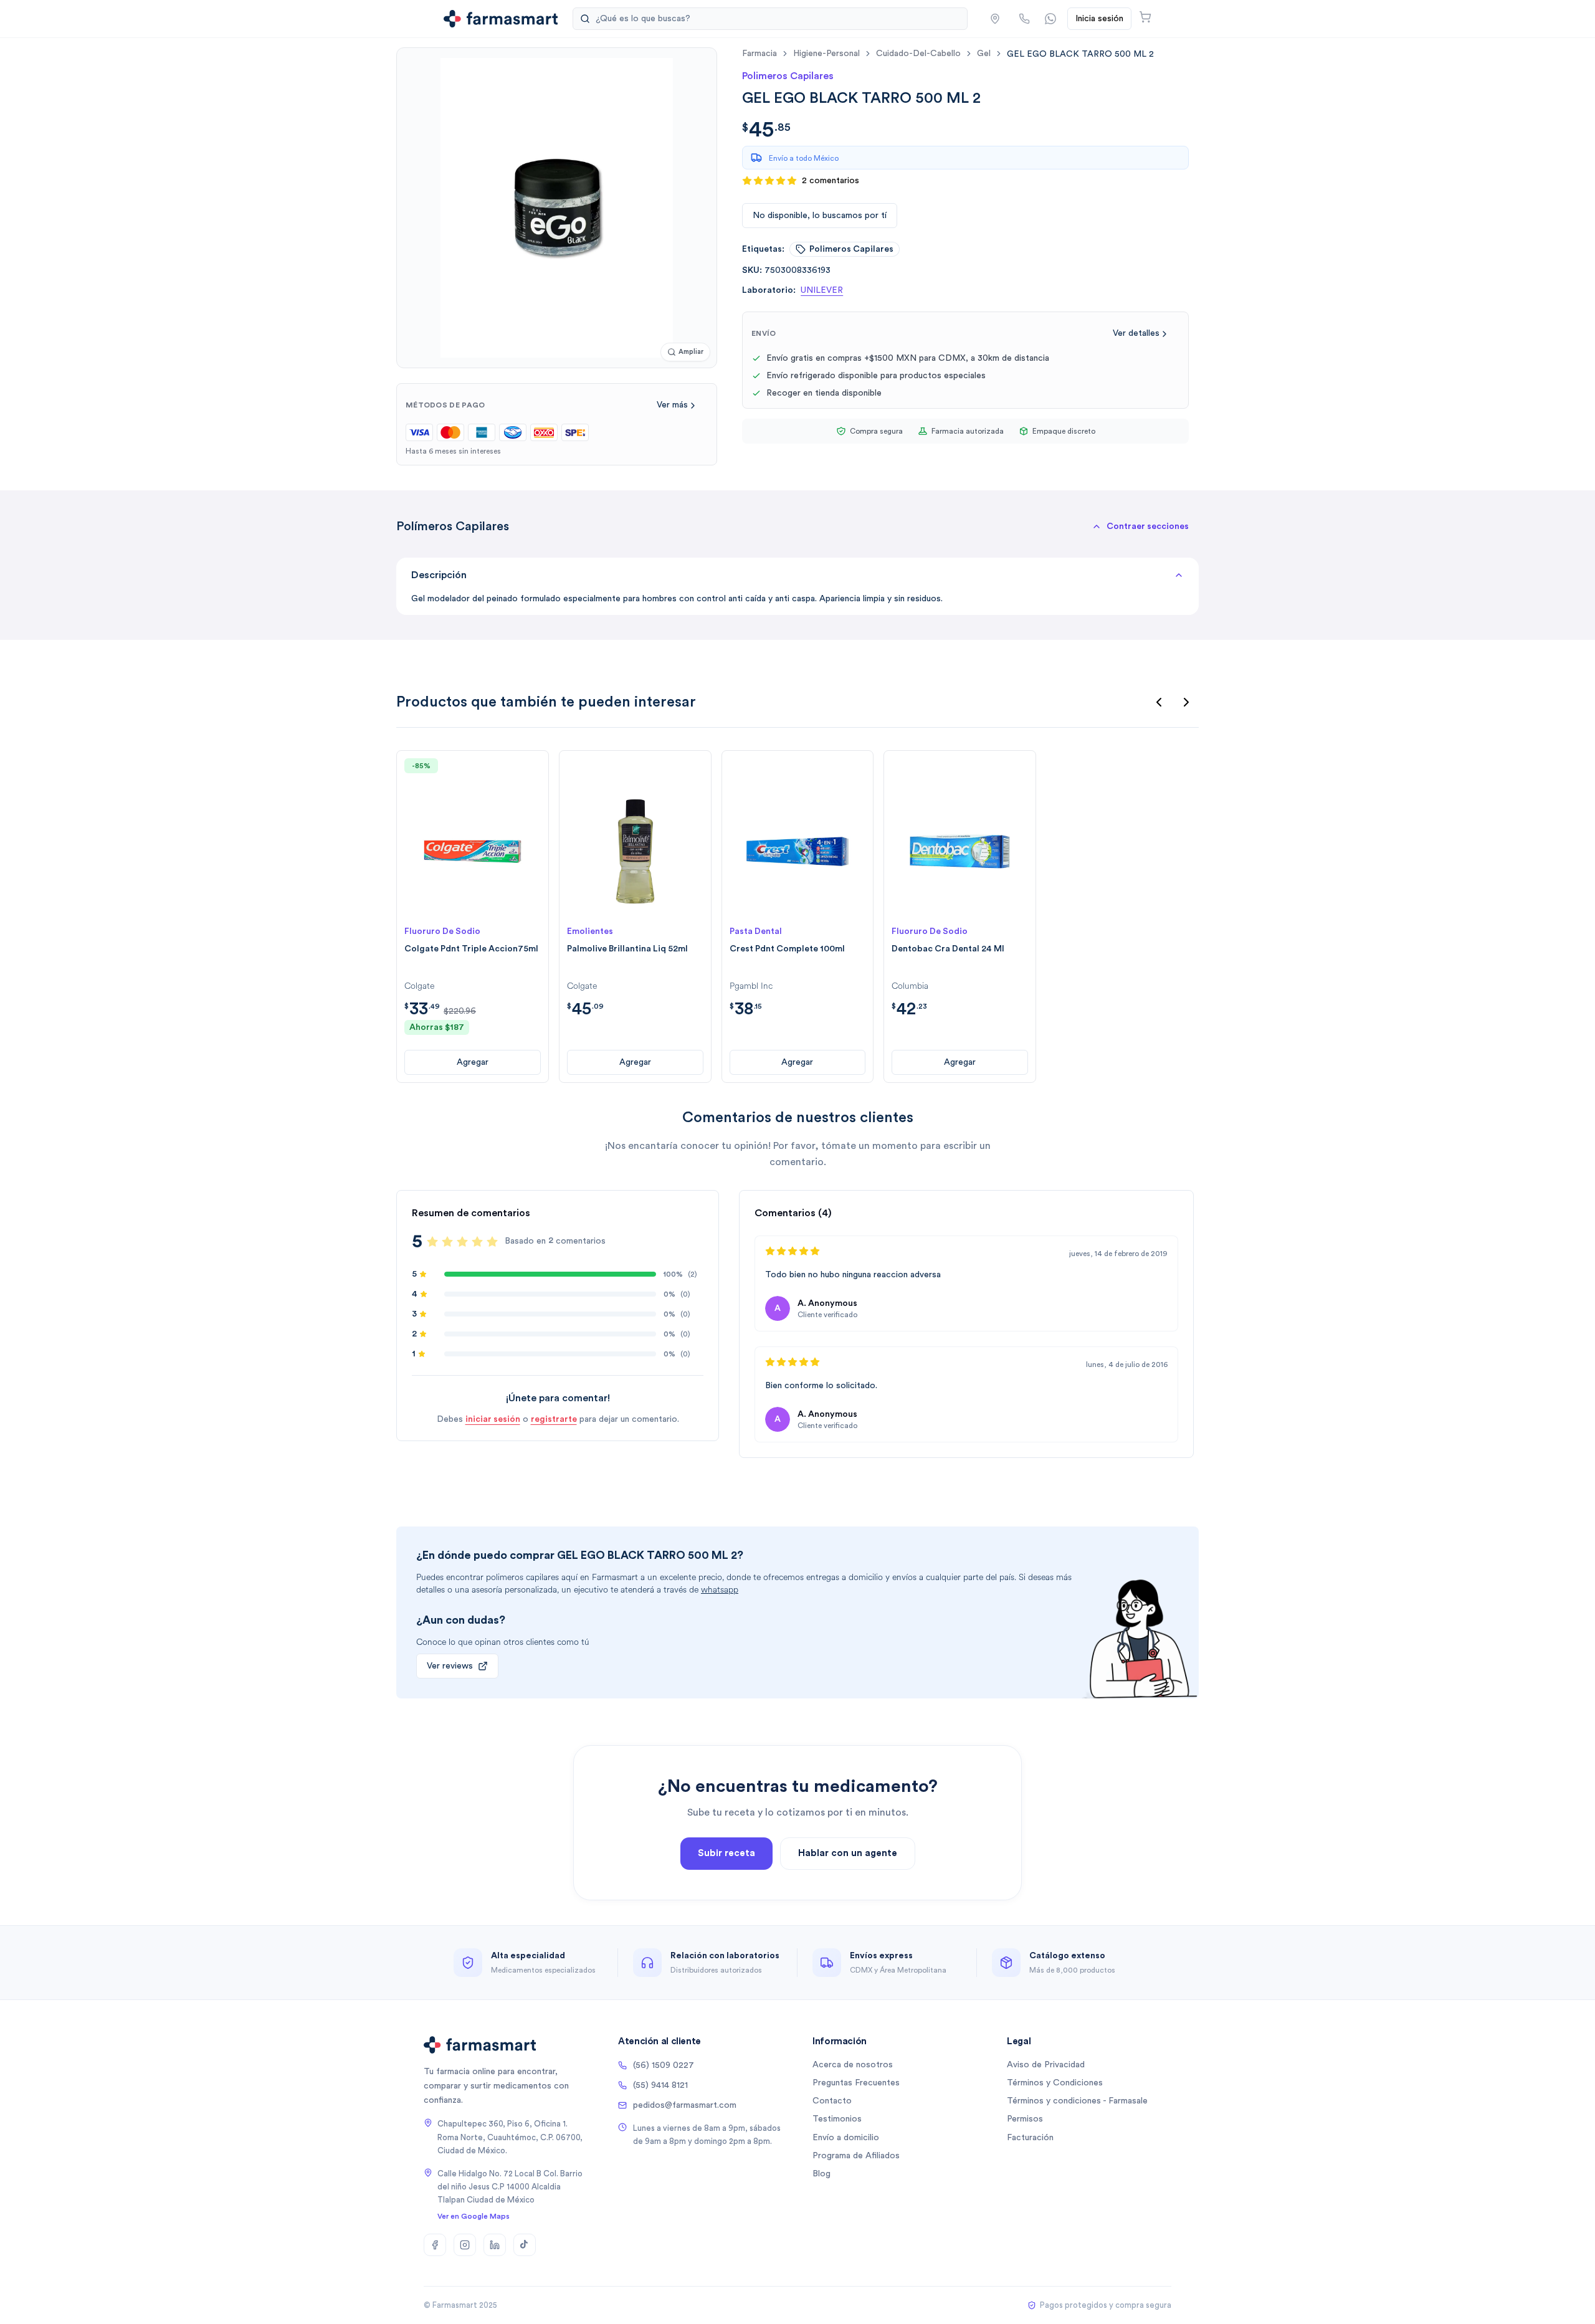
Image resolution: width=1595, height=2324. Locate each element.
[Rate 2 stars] (447, 1242)
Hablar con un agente (848, 1853)
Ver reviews (450, 1666)
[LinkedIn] (495, 2245)
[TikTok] (525, 2245)
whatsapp (720, 1590)
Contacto (832, 2101)
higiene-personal (826, 54)
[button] (995, 19)
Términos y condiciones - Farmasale (1077, 2101)
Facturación (1030, 2138)
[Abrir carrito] (1145, 17)
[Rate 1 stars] (432, 1242)
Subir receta (726, 1853)
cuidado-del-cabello (918, 54)
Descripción (439, 575)
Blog (821, 2174)
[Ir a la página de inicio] (501, 19)
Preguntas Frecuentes (856, 2083)
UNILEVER (822, 290)
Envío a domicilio (846, 2138)
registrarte (554, 1419)
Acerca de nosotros (853, 2065)
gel (984, 54)
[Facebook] (435, 2245)
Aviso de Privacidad (1046, 2065)
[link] (1080, 54)
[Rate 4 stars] (477, 1242)
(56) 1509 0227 (664, 2065)
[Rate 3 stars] (462, 1242)
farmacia (759, 54)
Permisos (1025, 2119)
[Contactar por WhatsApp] (1050, 19)
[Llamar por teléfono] (1024, 19)
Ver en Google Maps (474, 2216)
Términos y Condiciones (1055, 2083)
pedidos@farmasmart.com (685, 2105)
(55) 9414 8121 (660, 2085)
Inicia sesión (1099, 19)
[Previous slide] (1159, 702)
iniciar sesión (493, 1419)
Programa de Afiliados (856, 2156)
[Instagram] (465, 2245)
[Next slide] (1186, 702)
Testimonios (837, 2119)
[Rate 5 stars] (492, 1242)
